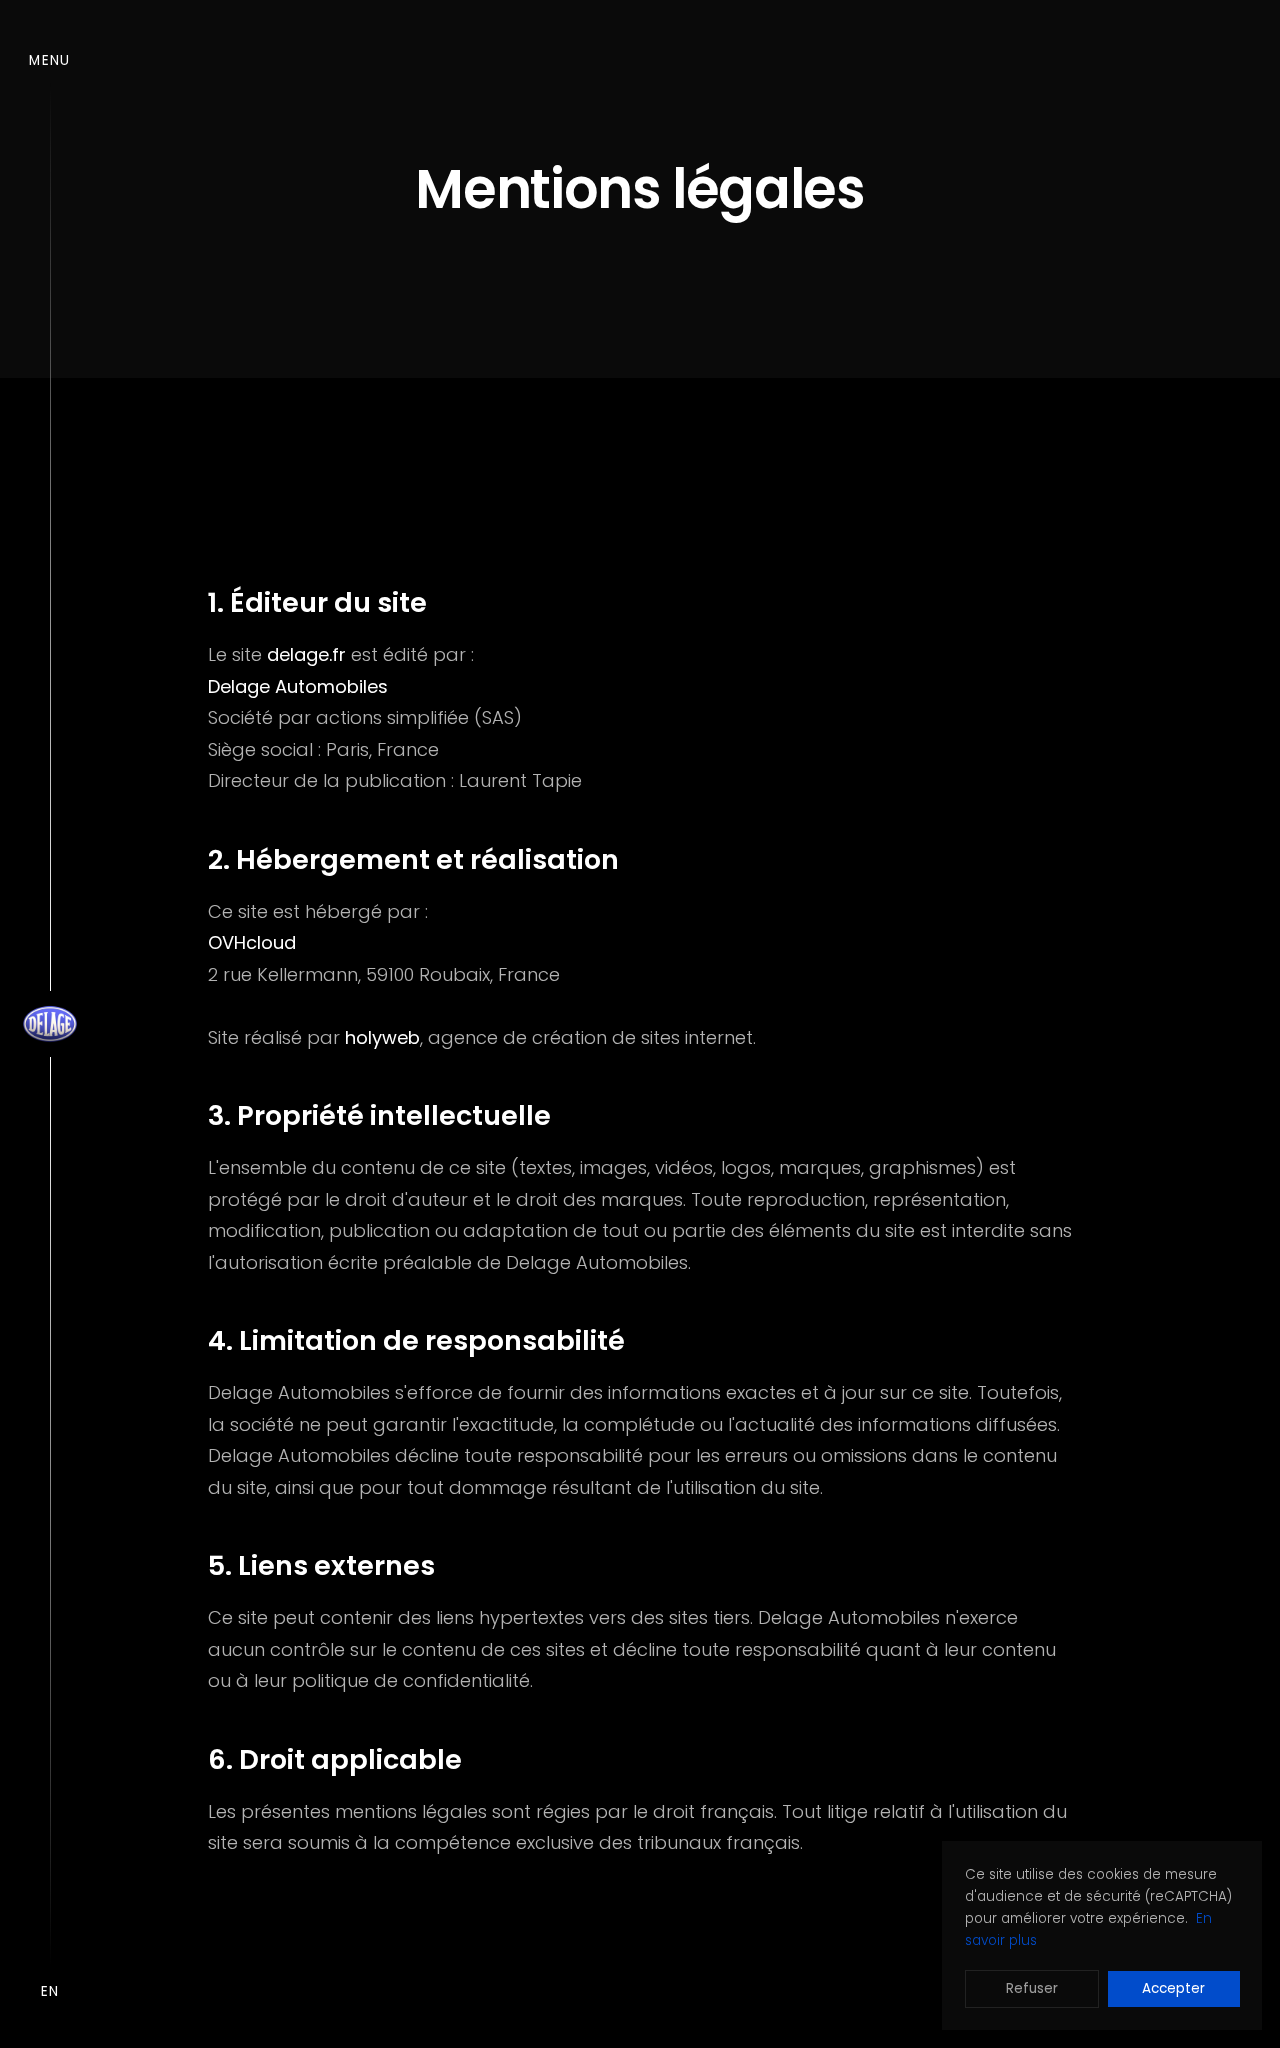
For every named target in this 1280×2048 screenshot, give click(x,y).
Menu (49, 61)
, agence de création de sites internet (549, 1037)
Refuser (1032, 1988)
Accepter (1173, 1988)
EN (50, 1991)
